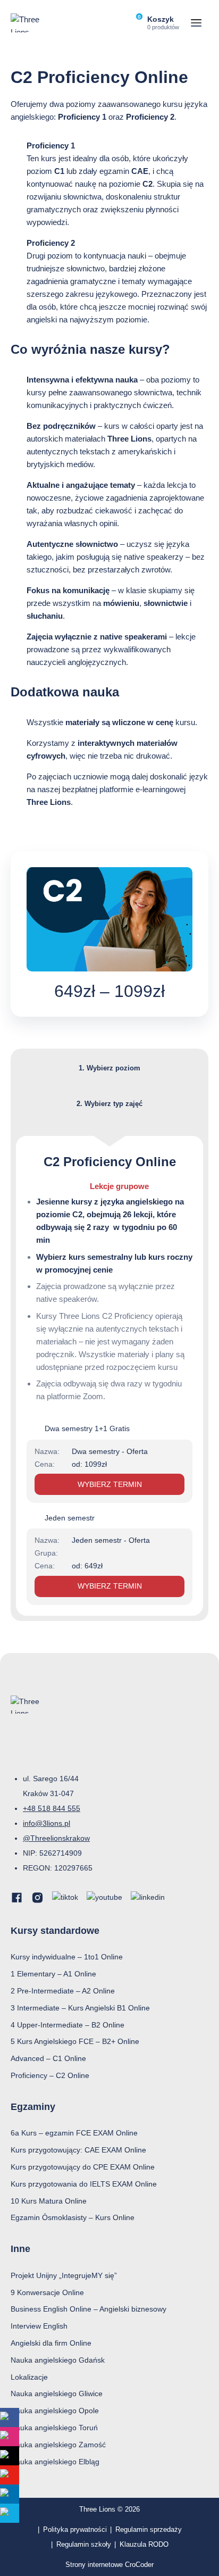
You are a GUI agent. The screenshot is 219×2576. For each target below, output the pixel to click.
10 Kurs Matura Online (49, 2201)
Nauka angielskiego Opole (55, 2411)
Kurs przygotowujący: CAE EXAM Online (78, 2150)
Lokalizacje (29, 2377)
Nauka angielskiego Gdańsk (58, 2360)
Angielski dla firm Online (51, 2343)
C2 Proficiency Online (110, 1162)
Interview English (39, 2326)
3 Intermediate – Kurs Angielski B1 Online (80, 2008)
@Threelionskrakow (56, 1838)
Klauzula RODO (144, 2544)
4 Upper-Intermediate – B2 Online (68, 2025)
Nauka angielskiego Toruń (54, 2428)
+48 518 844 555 (52, 1808)
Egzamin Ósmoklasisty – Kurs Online (73, 2217)
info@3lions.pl (47, 1823)
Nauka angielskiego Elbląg (55, 2462)
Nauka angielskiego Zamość (58, 2445)
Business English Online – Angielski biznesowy (89, 2309)
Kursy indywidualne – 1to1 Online (67, 1957)
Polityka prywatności (75, 2529)
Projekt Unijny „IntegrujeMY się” (64, 2275)
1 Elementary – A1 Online (53, 1974)
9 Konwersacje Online (47, 2292)
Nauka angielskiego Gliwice (57, 2394)
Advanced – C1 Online (48, 2058)
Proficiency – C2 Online (50, 2075)
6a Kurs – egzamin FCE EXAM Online (74, 2133)
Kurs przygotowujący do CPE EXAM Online (83, 2167)
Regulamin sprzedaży (149, 2529)
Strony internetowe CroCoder (109, 2565)
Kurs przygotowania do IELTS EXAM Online (84, 2184)
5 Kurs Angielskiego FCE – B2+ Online (75, 2041)
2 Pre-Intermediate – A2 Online (63, 1991)
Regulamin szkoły (84, 2544)
